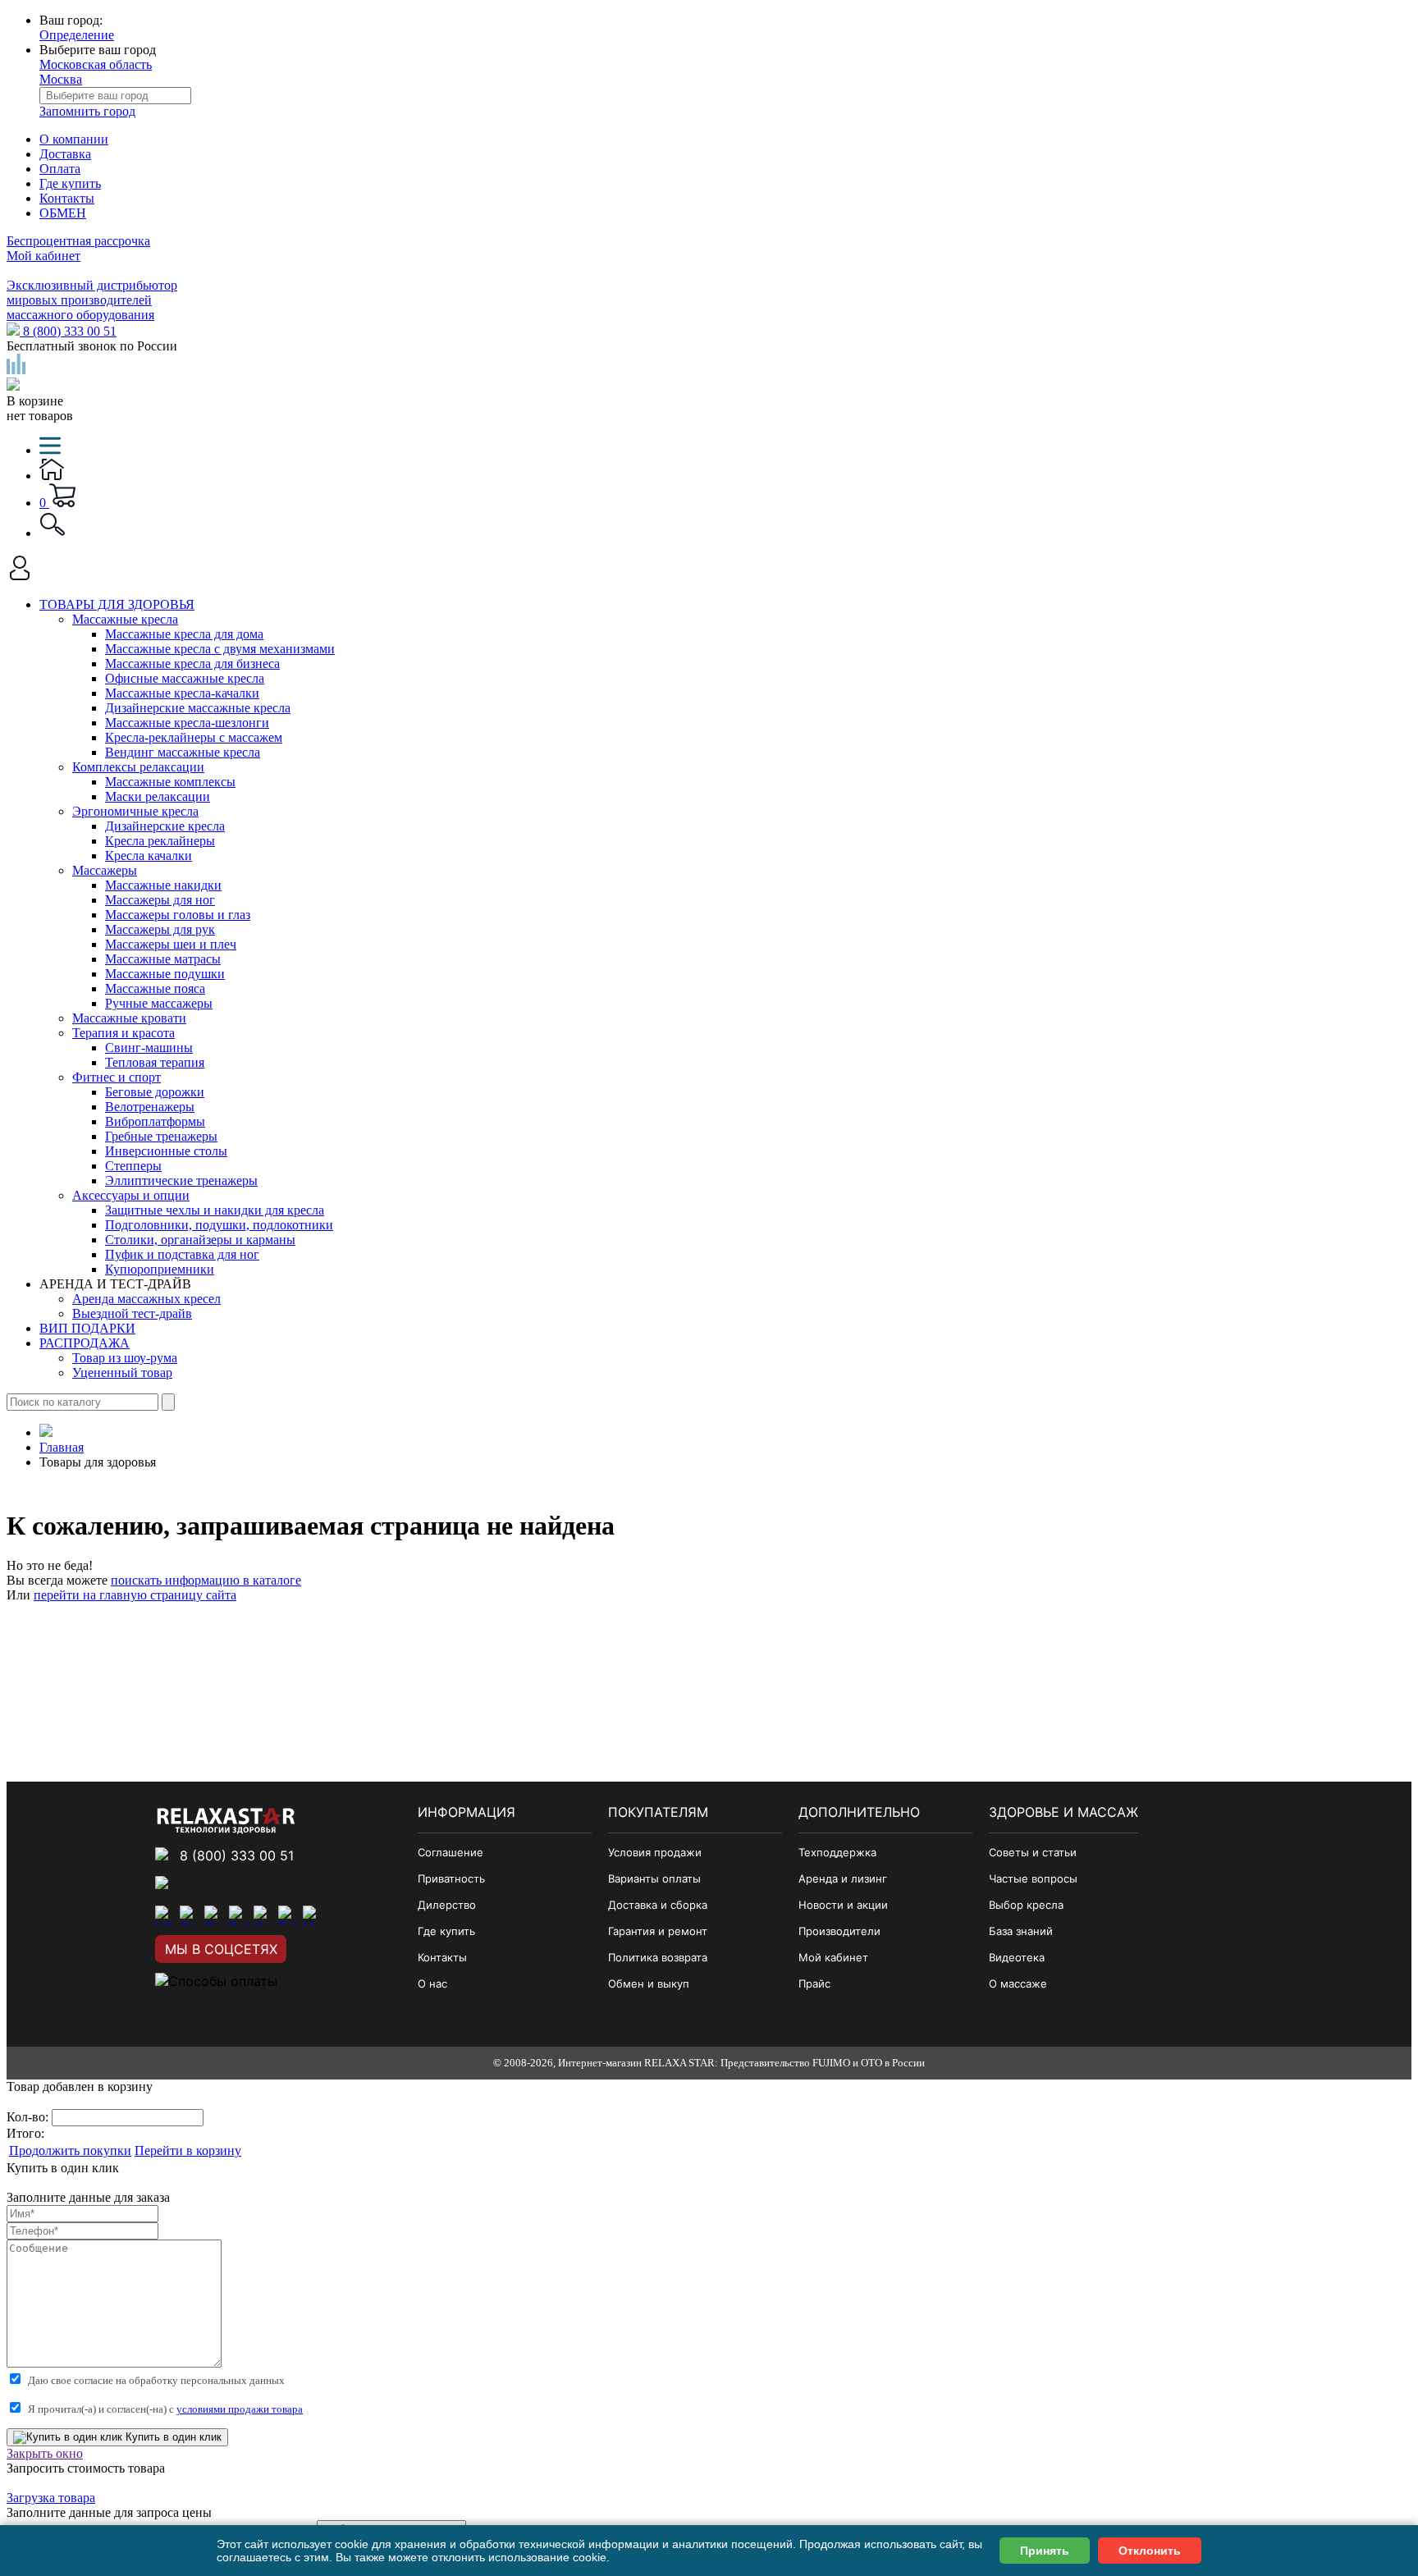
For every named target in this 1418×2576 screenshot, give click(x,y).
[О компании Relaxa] (226, 1829)
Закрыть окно (45, 2453)
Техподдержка (837, 1852)
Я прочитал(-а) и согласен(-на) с (165, 2409)
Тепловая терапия (155, 1062)
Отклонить (1150, 2551)
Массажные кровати (129, 1018)
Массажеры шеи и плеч (171, 944)
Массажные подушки (165, 974)
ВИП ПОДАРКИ (87, 1328)
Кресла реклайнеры (160, 841)
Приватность (451, 1878)
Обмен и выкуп (649, 1983)
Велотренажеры (150, 1107)
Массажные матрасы (163, 959)
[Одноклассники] (190, 1915)
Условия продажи (655, 1852)
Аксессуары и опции (131, 1195)
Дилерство (447, 1905)
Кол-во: (29, 2117)
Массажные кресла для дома (184, 634)
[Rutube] (239, 1915)
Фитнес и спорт (117, 1077)
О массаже (1018, 1983)
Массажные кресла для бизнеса (192, 663)
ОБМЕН (63, 213)
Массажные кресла (125, 619)
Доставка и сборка (658, 1905)
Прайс (814, 1983)
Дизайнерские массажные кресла (198, 708)
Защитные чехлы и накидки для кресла (215, 1210)
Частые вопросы (1033, 1878)
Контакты (67, 198)
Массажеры (105, 870)
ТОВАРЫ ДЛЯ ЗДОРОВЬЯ (117, 604)
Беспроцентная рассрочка (78, 241)
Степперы (133, 1166)
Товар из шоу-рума (125, 1358)
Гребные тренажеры (161, 1136)
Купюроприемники (160, 1269)
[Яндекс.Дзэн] (214, 1915)
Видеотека (1017, 1957)
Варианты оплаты (654, 1878)
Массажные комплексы (170, 782)
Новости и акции (843, 1905)
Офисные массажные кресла (185, 678)
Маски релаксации (158, 796)
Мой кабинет (43, 256)
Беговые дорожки (155, 1092)
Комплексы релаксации (138, 767)
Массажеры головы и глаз (178, 915)
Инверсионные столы (166, 1151)
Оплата (60, 169)
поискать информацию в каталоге (206, 1580)
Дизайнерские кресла (165, 826)
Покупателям (658, 1812)
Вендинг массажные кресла (183, 752)
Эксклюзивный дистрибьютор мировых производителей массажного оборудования (92, 300)
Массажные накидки (163, 885)
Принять (1045, 2551)
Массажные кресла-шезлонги (187, 723)
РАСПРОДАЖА (85, 1343)
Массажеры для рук (160, 929)
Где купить (70, 183)
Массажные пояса (155, 988)
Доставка (65, 154)
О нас (432, 1983)
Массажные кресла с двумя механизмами (220, 649)
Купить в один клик (172, 2437)
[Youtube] (263, 1915)
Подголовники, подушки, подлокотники (219, 1225)
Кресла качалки (149, 856)
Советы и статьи (1033, 1852)
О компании (74, 139)
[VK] (165, 1915)
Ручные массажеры (159, 1003)
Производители (839, 1931)
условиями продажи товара (240, 2409)
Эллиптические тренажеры (181, 1180)
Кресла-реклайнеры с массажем (194, 737)
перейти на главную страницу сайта (135, 1595)
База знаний (1021, 1931)
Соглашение (451, 1852)
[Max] (313, 1915)
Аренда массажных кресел (146, 1299)
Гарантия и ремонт (658, 1931)
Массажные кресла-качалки (182, 693)
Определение (77, 35)
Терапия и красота (124, 1033)
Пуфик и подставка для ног (182, 1254)
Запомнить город (87, 111)
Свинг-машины (149, 1048)
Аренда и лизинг (843, 1878)
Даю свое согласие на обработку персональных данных (156, 2380)
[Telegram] (288, 1915)
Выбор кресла (1026, 1905)
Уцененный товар (122, 1373)
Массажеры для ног (160, 900)
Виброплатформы (155, 1121)
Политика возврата (658, 1957)
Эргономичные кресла (135, 811)
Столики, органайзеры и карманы (200, 1240)
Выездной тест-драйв (132, 1313)
